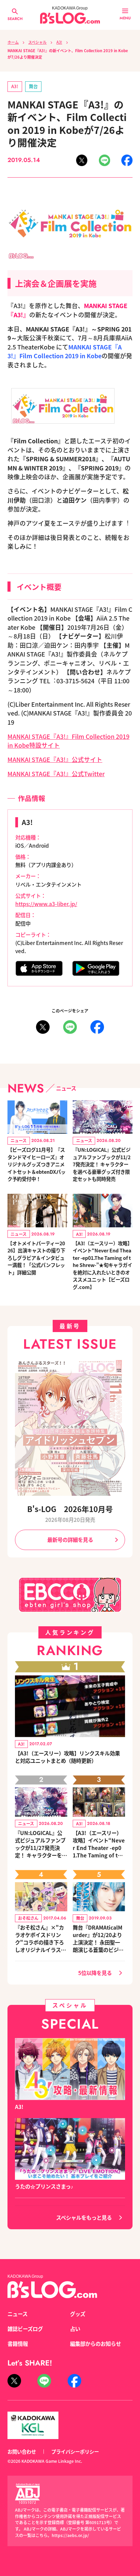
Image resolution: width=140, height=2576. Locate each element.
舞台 (33, 86)
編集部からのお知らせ (95, 2343)
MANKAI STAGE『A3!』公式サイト (55, 759)
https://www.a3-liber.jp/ (46, 904)
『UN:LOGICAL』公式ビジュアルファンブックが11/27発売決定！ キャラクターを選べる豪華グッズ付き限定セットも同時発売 (102, 1164)
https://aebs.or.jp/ (70, 2535)
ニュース (17, 2314)
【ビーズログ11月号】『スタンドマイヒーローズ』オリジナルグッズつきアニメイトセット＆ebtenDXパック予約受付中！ (37, 1164)
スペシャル (37, 42)
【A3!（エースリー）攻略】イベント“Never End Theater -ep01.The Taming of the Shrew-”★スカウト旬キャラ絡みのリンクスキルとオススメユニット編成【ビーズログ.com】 (99, 1844)
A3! (59, 42)
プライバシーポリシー (75, 2451)
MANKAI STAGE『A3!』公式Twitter (56, 774)
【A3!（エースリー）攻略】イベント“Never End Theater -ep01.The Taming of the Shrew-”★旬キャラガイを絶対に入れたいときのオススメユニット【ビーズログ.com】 (102, 1265)
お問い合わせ (22, 2451)
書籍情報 (18, 2343)
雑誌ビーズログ (25, 2329)
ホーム (13, 42)
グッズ (78, 2314)
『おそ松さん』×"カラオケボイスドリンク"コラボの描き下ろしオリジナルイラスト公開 (40, 1938)
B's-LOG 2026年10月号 (70, 1509)
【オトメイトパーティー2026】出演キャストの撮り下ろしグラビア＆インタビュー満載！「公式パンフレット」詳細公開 (36, 1258)
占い (75, 2329)
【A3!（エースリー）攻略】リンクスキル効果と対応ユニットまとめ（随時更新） (67, 1757)
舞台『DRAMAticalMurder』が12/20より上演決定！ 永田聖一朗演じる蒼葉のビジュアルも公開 (98, 1938)
